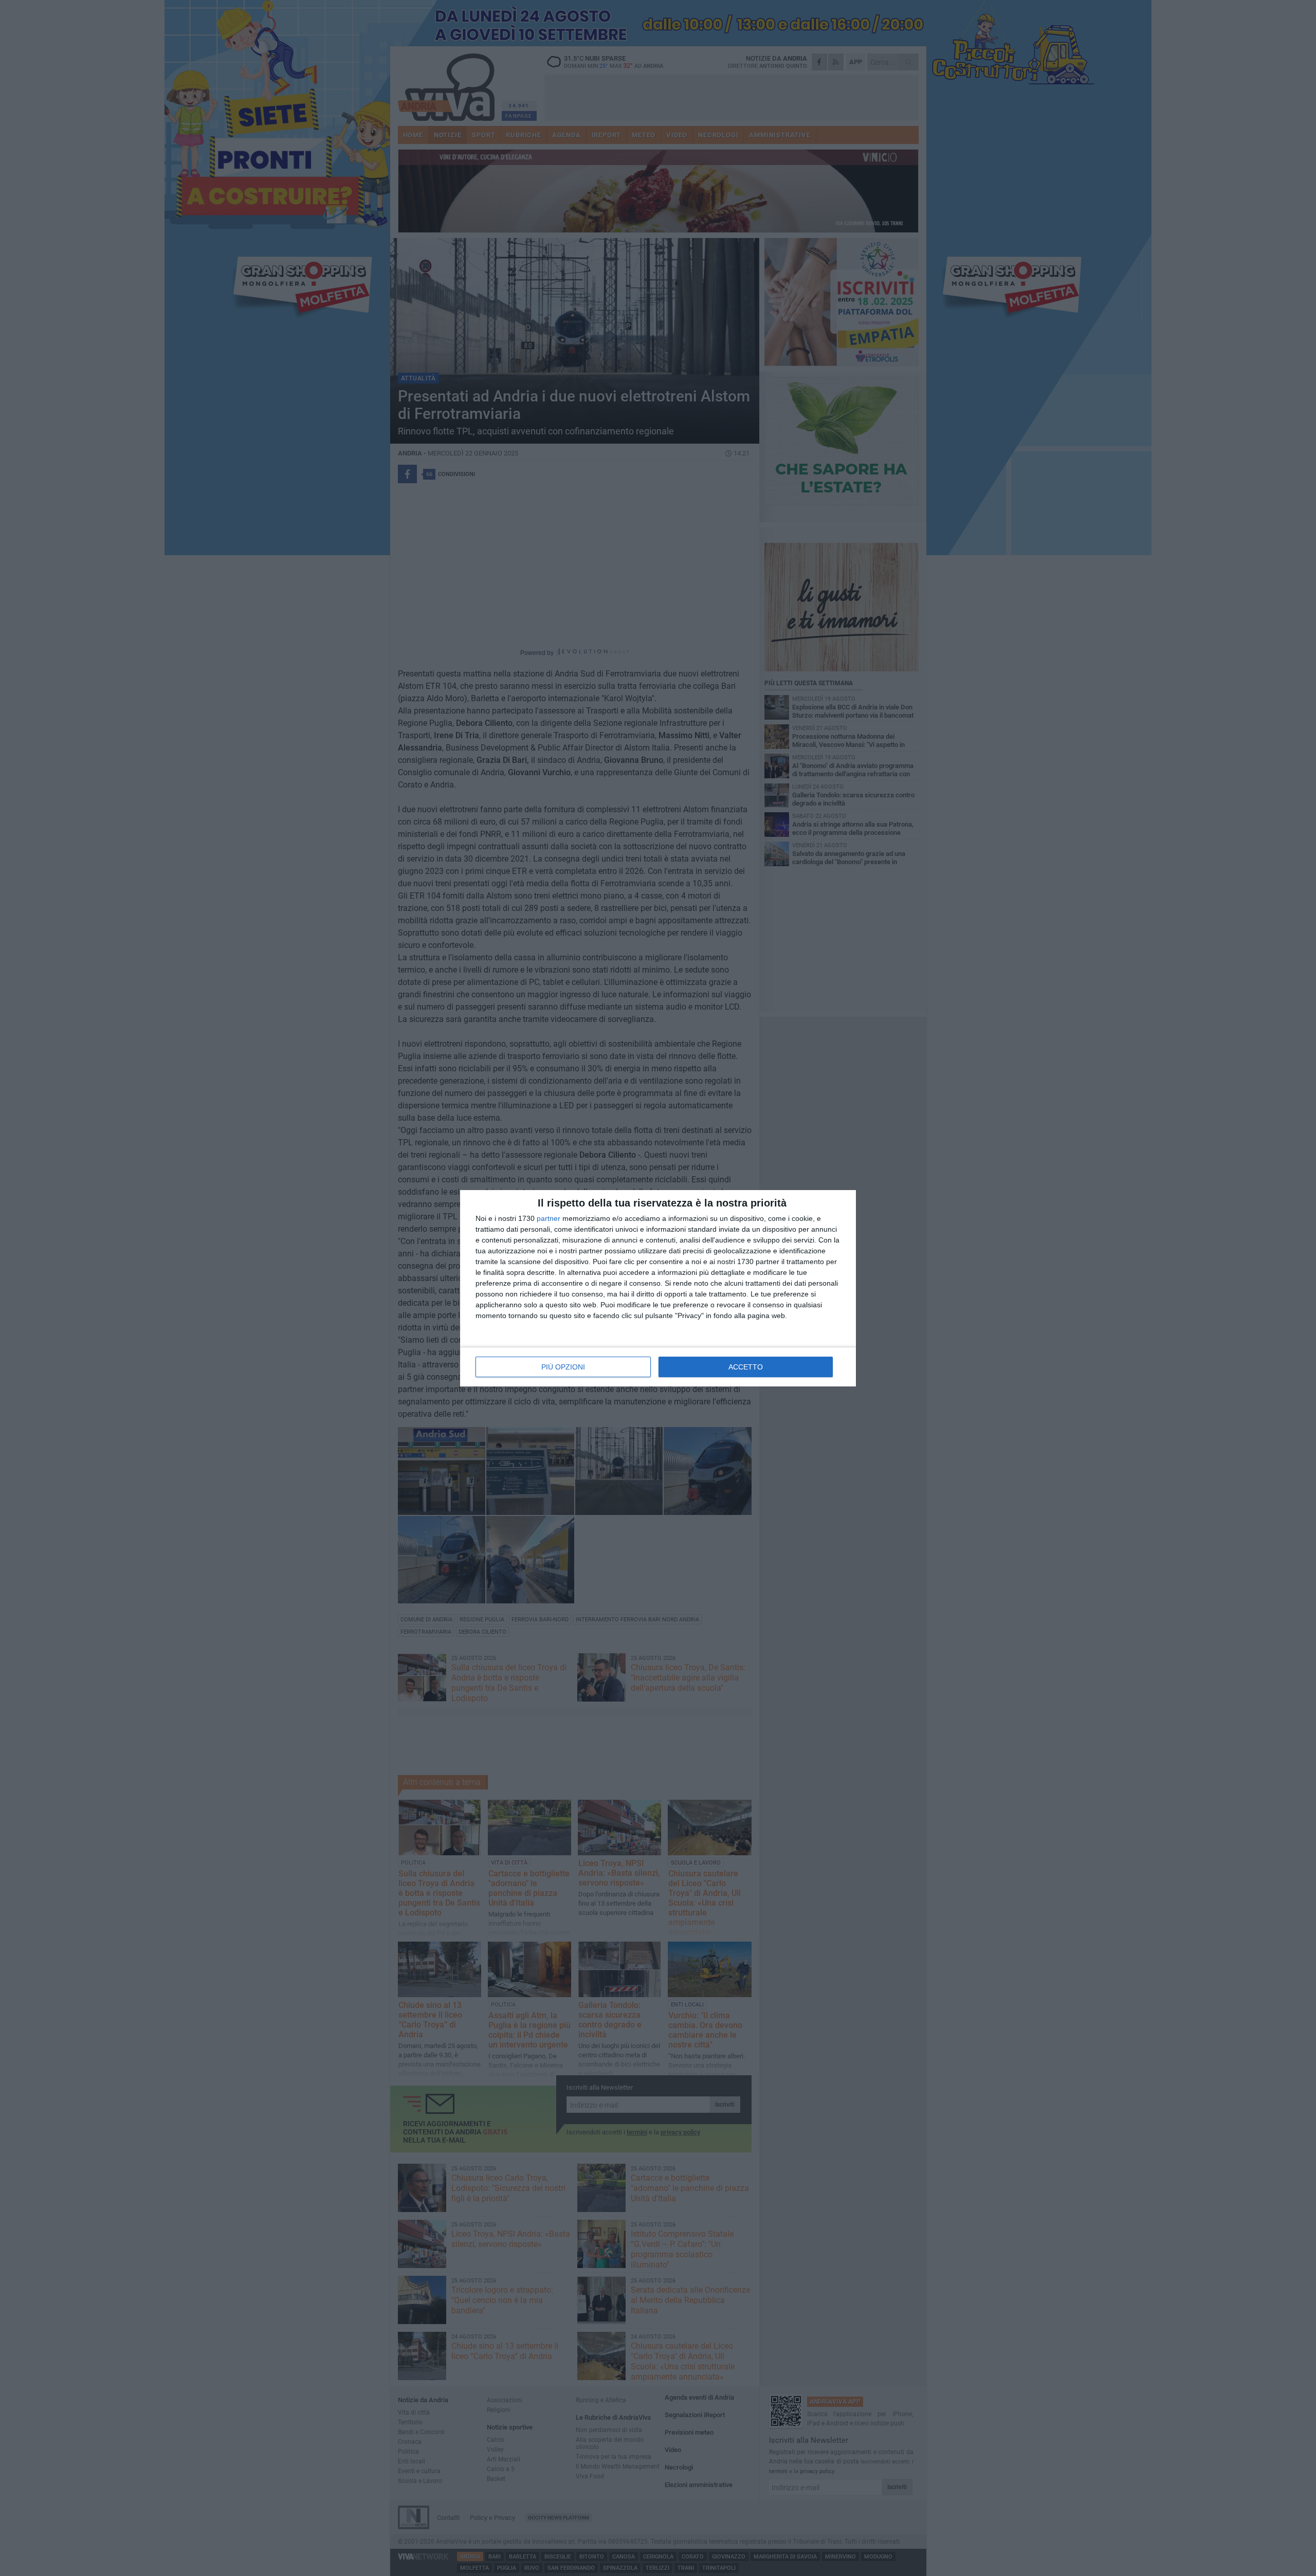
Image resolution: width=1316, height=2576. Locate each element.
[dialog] (658, 1288)
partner (549, 1218)
